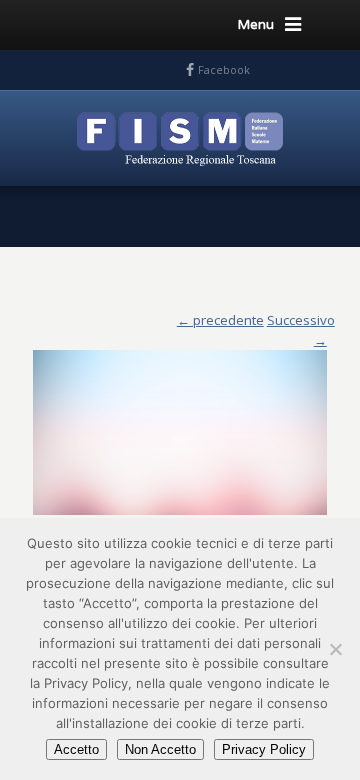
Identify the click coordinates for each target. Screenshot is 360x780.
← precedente (220, 320)
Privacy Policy (264, 749)
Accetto (76, 749)
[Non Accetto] (335, 649)
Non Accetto (160, 749)
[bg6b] (180, 422)
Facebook (224, 69)
